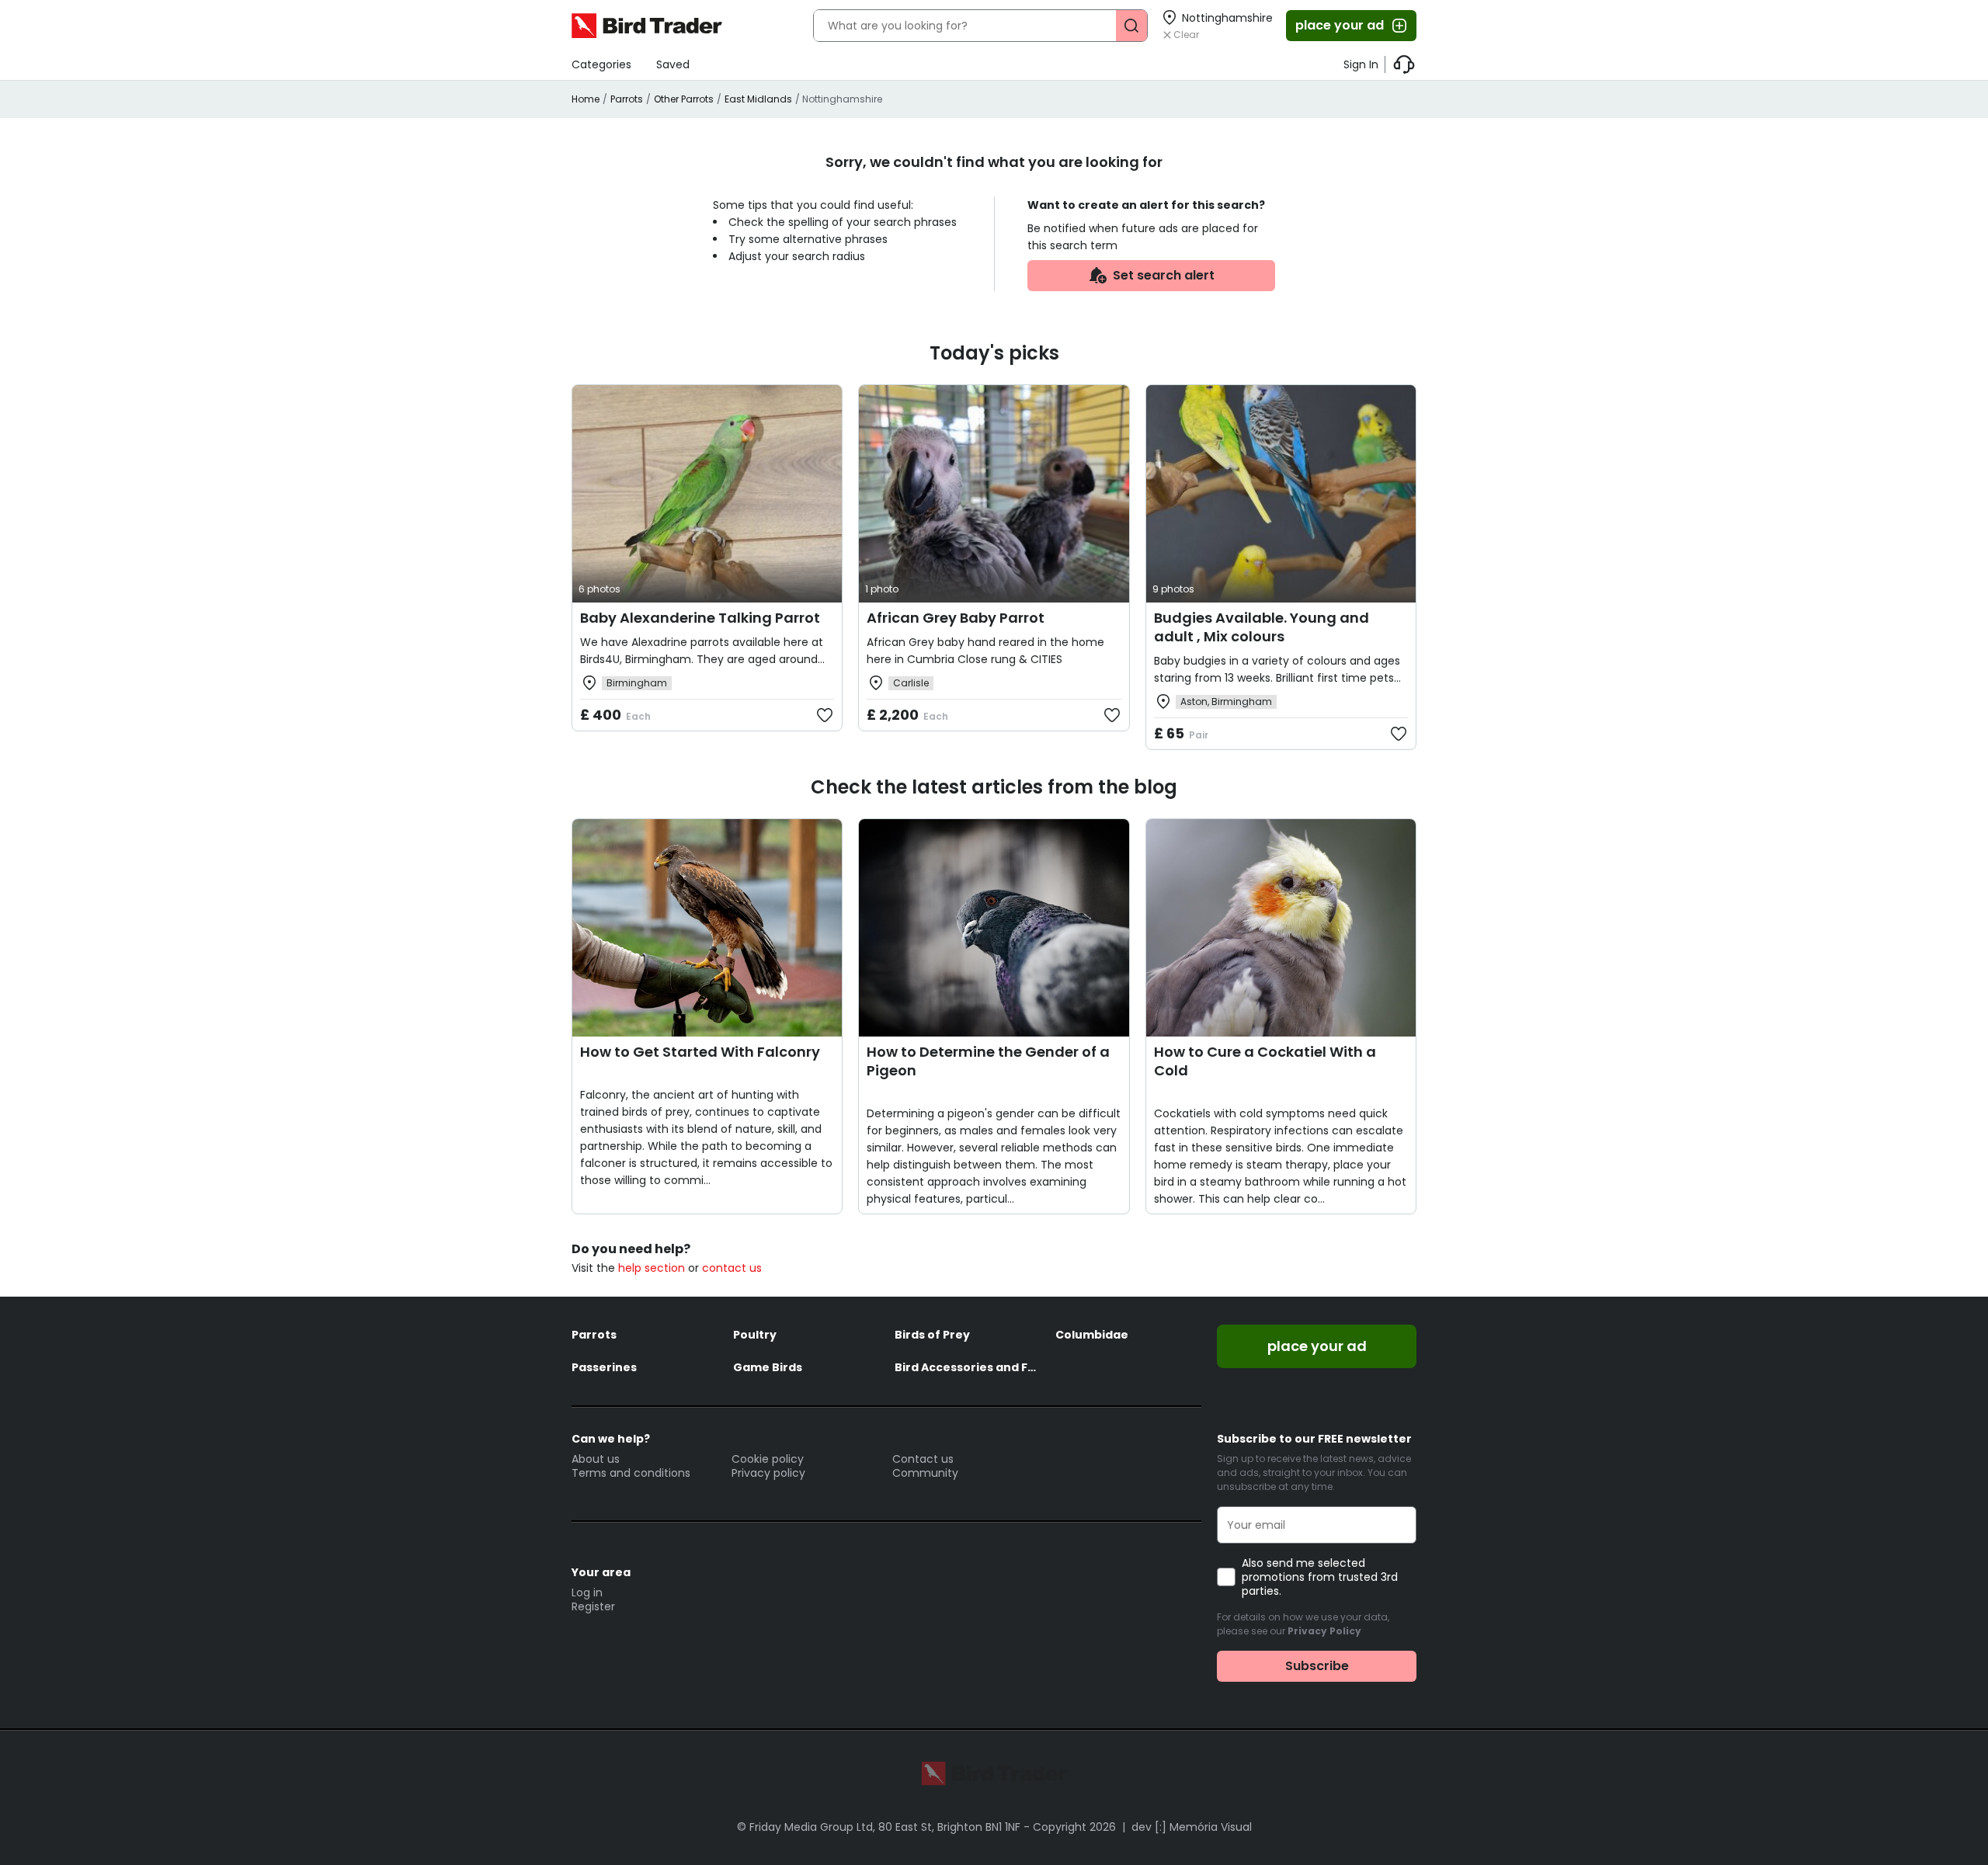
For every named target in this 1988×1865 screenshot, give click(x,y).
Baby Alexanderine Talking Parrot (700, 618)
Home (586, 99)
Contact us (923, 1459)
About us (596, 1459)
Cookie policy (768, 1459)
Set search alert (1164, 275)
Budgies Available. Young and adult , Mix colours (1262, 627)
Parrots (627, 99)
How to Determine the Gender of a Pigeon (988, 1061)
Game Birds (768, 1367)
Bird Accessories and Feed (968, 1367)
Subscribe (1317, 1666)
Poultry (755, 1335)
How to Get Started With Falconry (700, 1052)
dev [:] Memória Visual (1192, 1827)
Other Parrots (684, 99)
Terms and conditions (631, 1473)
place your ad (1340, 25)
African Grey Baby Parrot (956, 618)
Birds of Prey (932, 1335)
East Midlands (758, 99)
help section (652, 1268)
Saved (673, 64)
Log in (587, 1592)
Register (593, 1606)
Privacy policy (768, 1473)
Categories (601, 64)
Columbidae (1092, 1335)
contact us (732, 1268)
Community (925, 1473)
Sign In (1361, 64)
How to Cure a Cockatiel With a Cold (1265, 1061)
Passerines (604, 1367)
